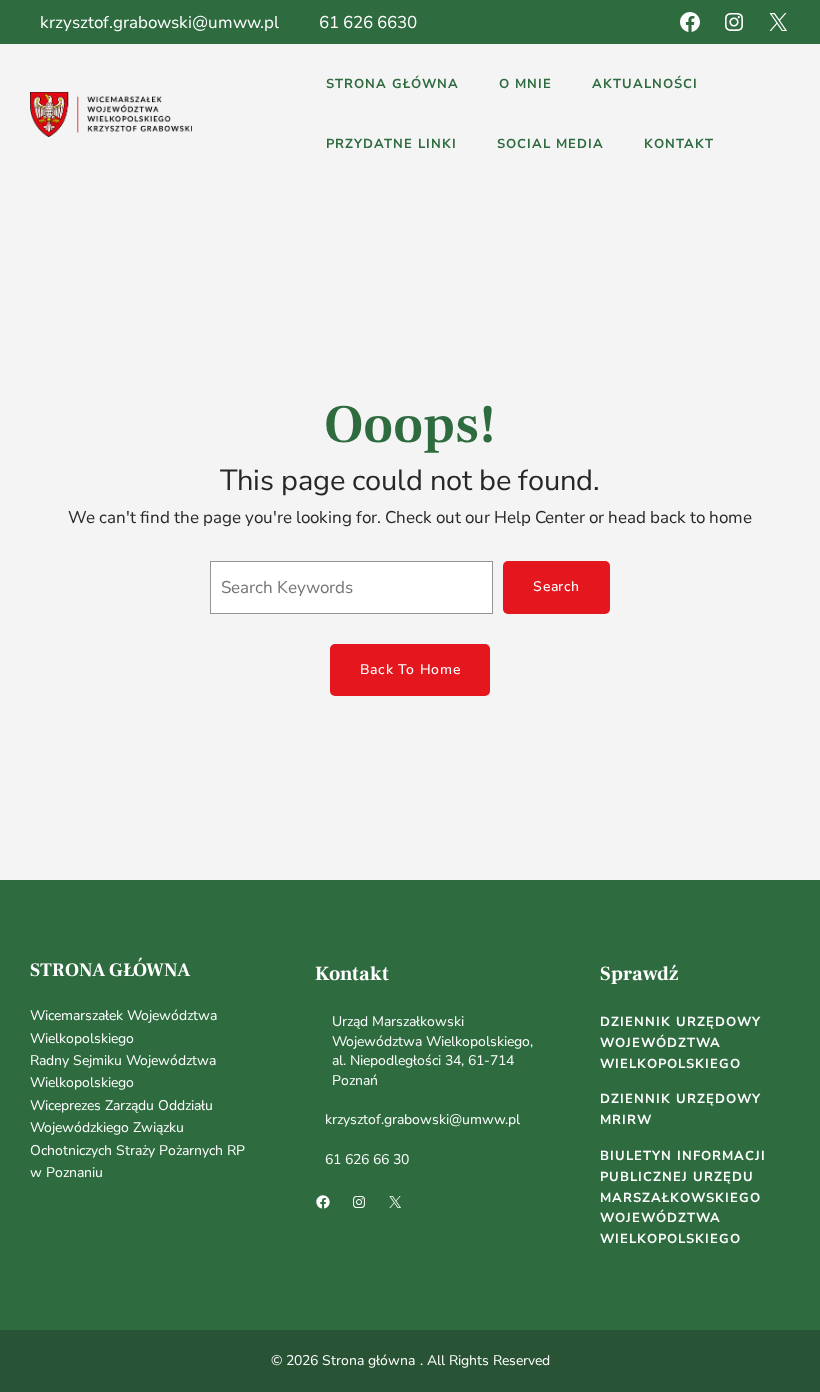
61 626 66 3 (363, 1159)
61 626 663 (363, 22)
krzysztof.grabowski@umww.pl (159, 22)
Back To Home (410, 669)
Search (556, 586)
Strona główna (110, 970)
